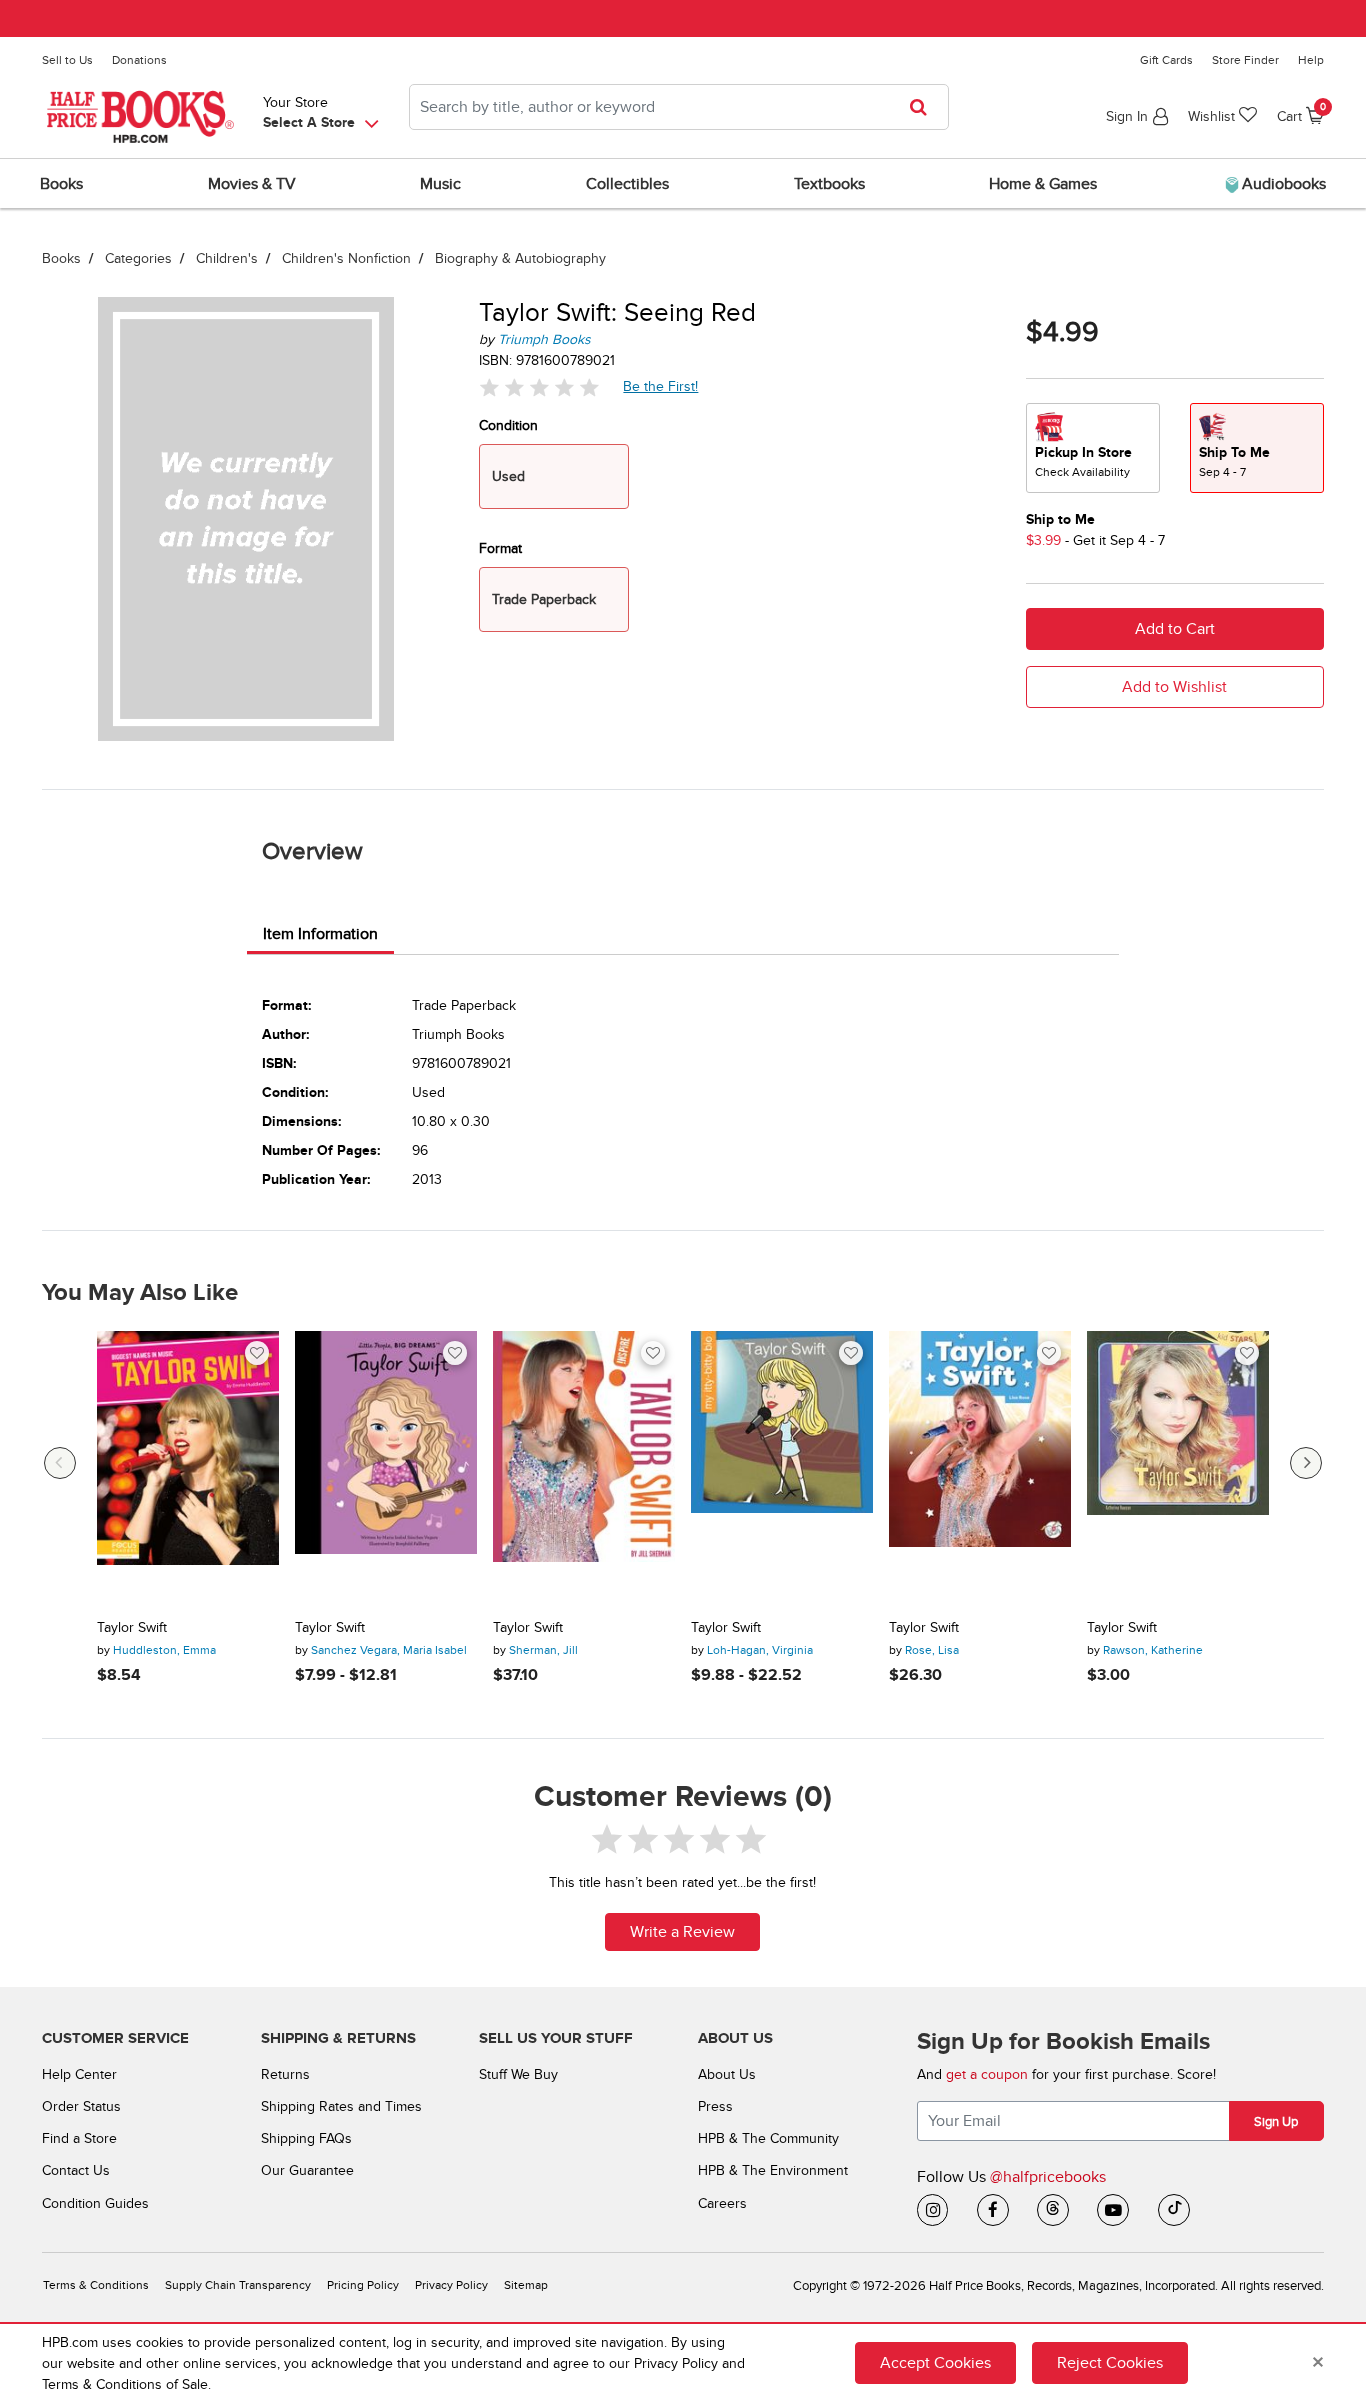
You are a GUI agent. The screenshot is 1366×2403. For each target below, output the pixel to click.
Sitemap (526, 2285)
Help (1311, 60)
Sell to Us (67, 60)
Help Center (79, 2074)
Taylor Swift (132, 1628)
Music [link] (440, 184)
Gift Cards (1166, 60)
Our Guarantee (307, 2170)
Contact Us (76, 2170)
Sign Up (1276, 2122)
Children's (227, 258)
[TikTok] (1174, 2210)
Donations (139, 60)
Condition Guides (95, 2203)
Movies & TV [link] (252, 184)
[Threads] (1053, 2210)
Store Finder (1245, 60)
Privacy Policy (451, 2285)
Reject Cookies (1110, 2363)
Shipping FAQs (306, 2138)
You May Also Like (140, 1293)
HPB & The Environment (773, 2170)
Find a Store (79, 2138)
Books (61, 258)
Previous (60, 1463)
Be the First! (661, 386)
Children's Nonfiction (346, 258)
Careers (722, 2203)
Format (500, 548)
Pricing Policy (363, 2285)
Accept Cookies (935, 2363)
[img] (539, 386)
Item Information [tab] (320, 934)
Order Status (81, 2106)
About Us (727, 2074)
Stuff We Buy (518, 2074)
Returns (285, 2074)
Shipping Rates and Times (341, 2106)
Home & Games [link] (1043, 184)
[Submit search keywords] (924, 107)
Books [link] (61, 184)
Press (715, 2106)
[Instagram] (933, 2210)
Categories (138, 258)
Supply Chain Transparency (238, 2285)
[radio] (1093, 448)
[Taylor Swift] (188, 1467)
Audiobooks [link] (1282, 184)
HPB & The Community (768, 2138)
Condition (508, 425)
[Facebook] (993, 2210)
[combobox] (679, 107)
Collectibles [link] (627, 184)
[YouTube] (1113, 2210)
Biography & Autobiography (520, 258)
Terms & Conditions (96, 2285)
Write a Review (682, 1932)
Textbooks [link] (829, 184)
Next (1306, 1463)
